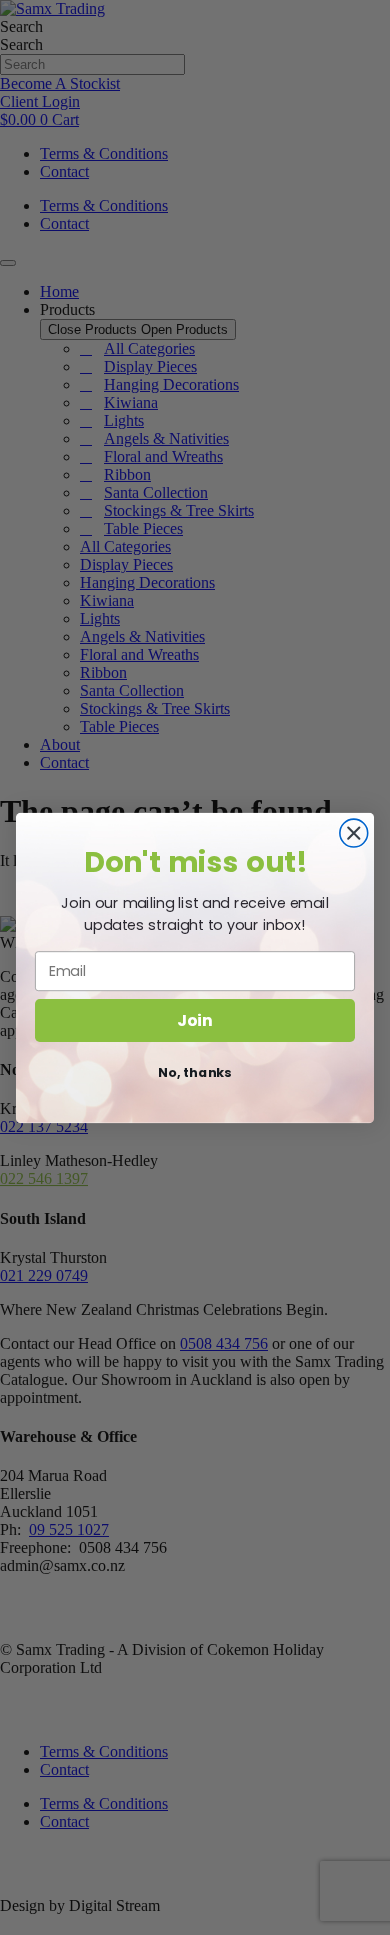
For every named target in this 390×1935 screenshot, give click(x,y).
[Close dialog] (354, 833)
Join (194, 1019)
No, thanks (194, 1072)
